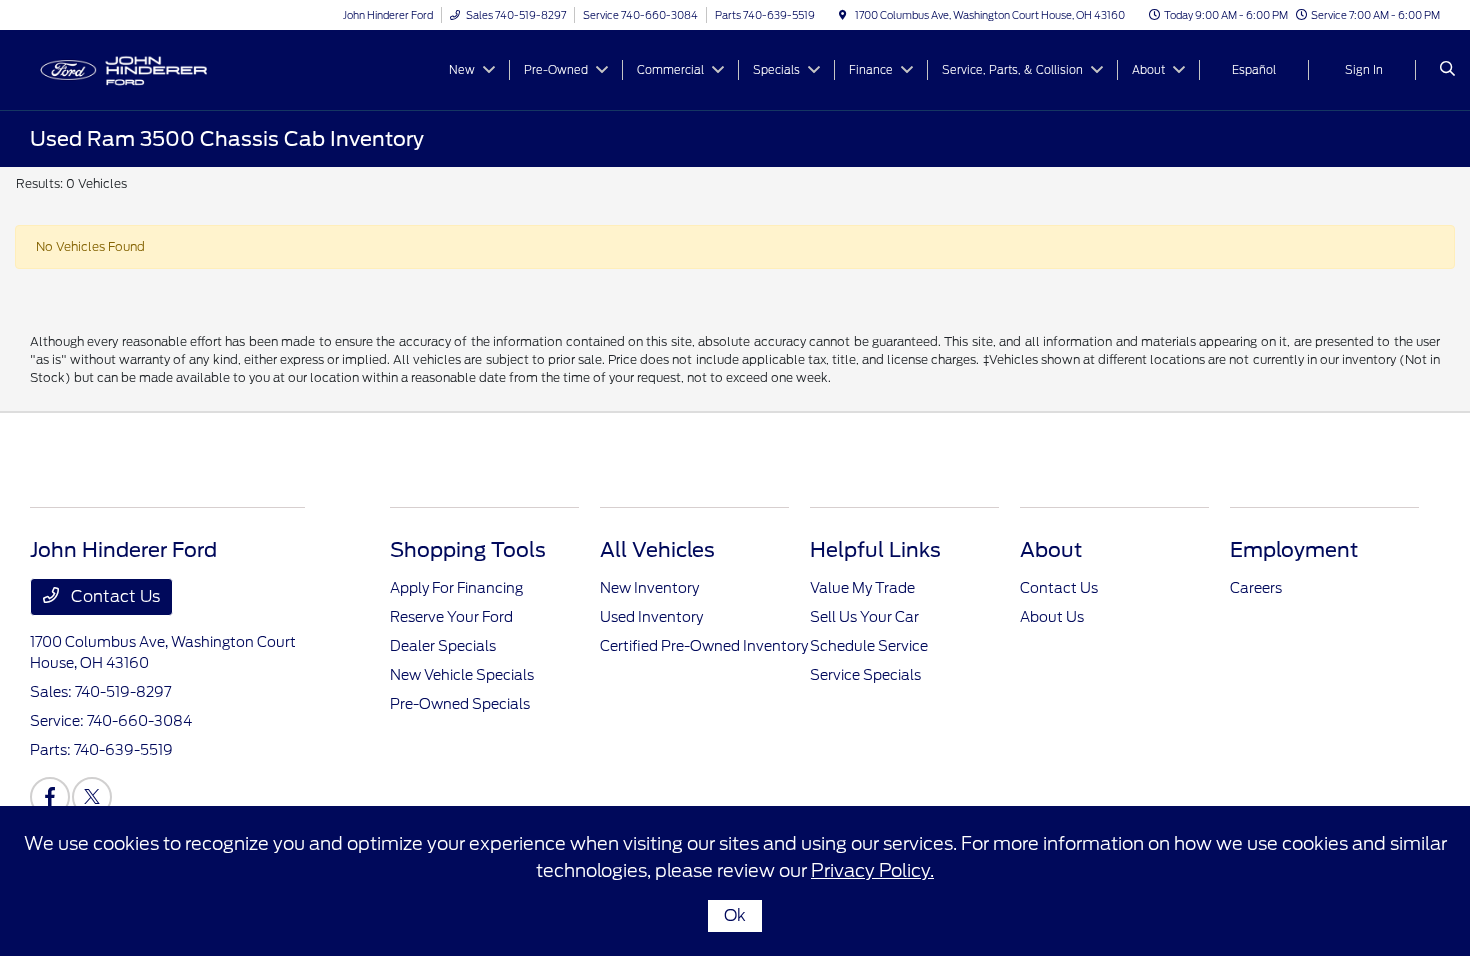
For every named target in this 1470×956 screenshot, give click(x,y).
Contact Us (113, 596)
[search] (1447, 70)
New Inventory (649, 588)
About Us (1052, 617)
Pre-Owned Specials (460, 704)
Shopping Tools (468, 550)
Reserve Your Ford (451, 617)
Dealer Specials (443, 646)
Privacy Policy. (872, 870)
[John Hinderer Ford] (120, 68)
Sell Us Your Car (864, 617)
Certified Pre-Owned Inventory (704, 646)
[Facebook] (50, 797)
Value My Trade (862, 588)
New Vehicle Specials (462, 675)
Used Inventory (651, 617)
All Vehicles (657, 550)
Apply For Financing (456, 588)
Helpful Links (875, 550)
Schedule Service (869, 646)
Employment (1294, 550)
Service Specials (865, 675)
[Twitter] (92, 797)
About (1051, 550)
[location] (843, 15)
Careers (1256, 588)
